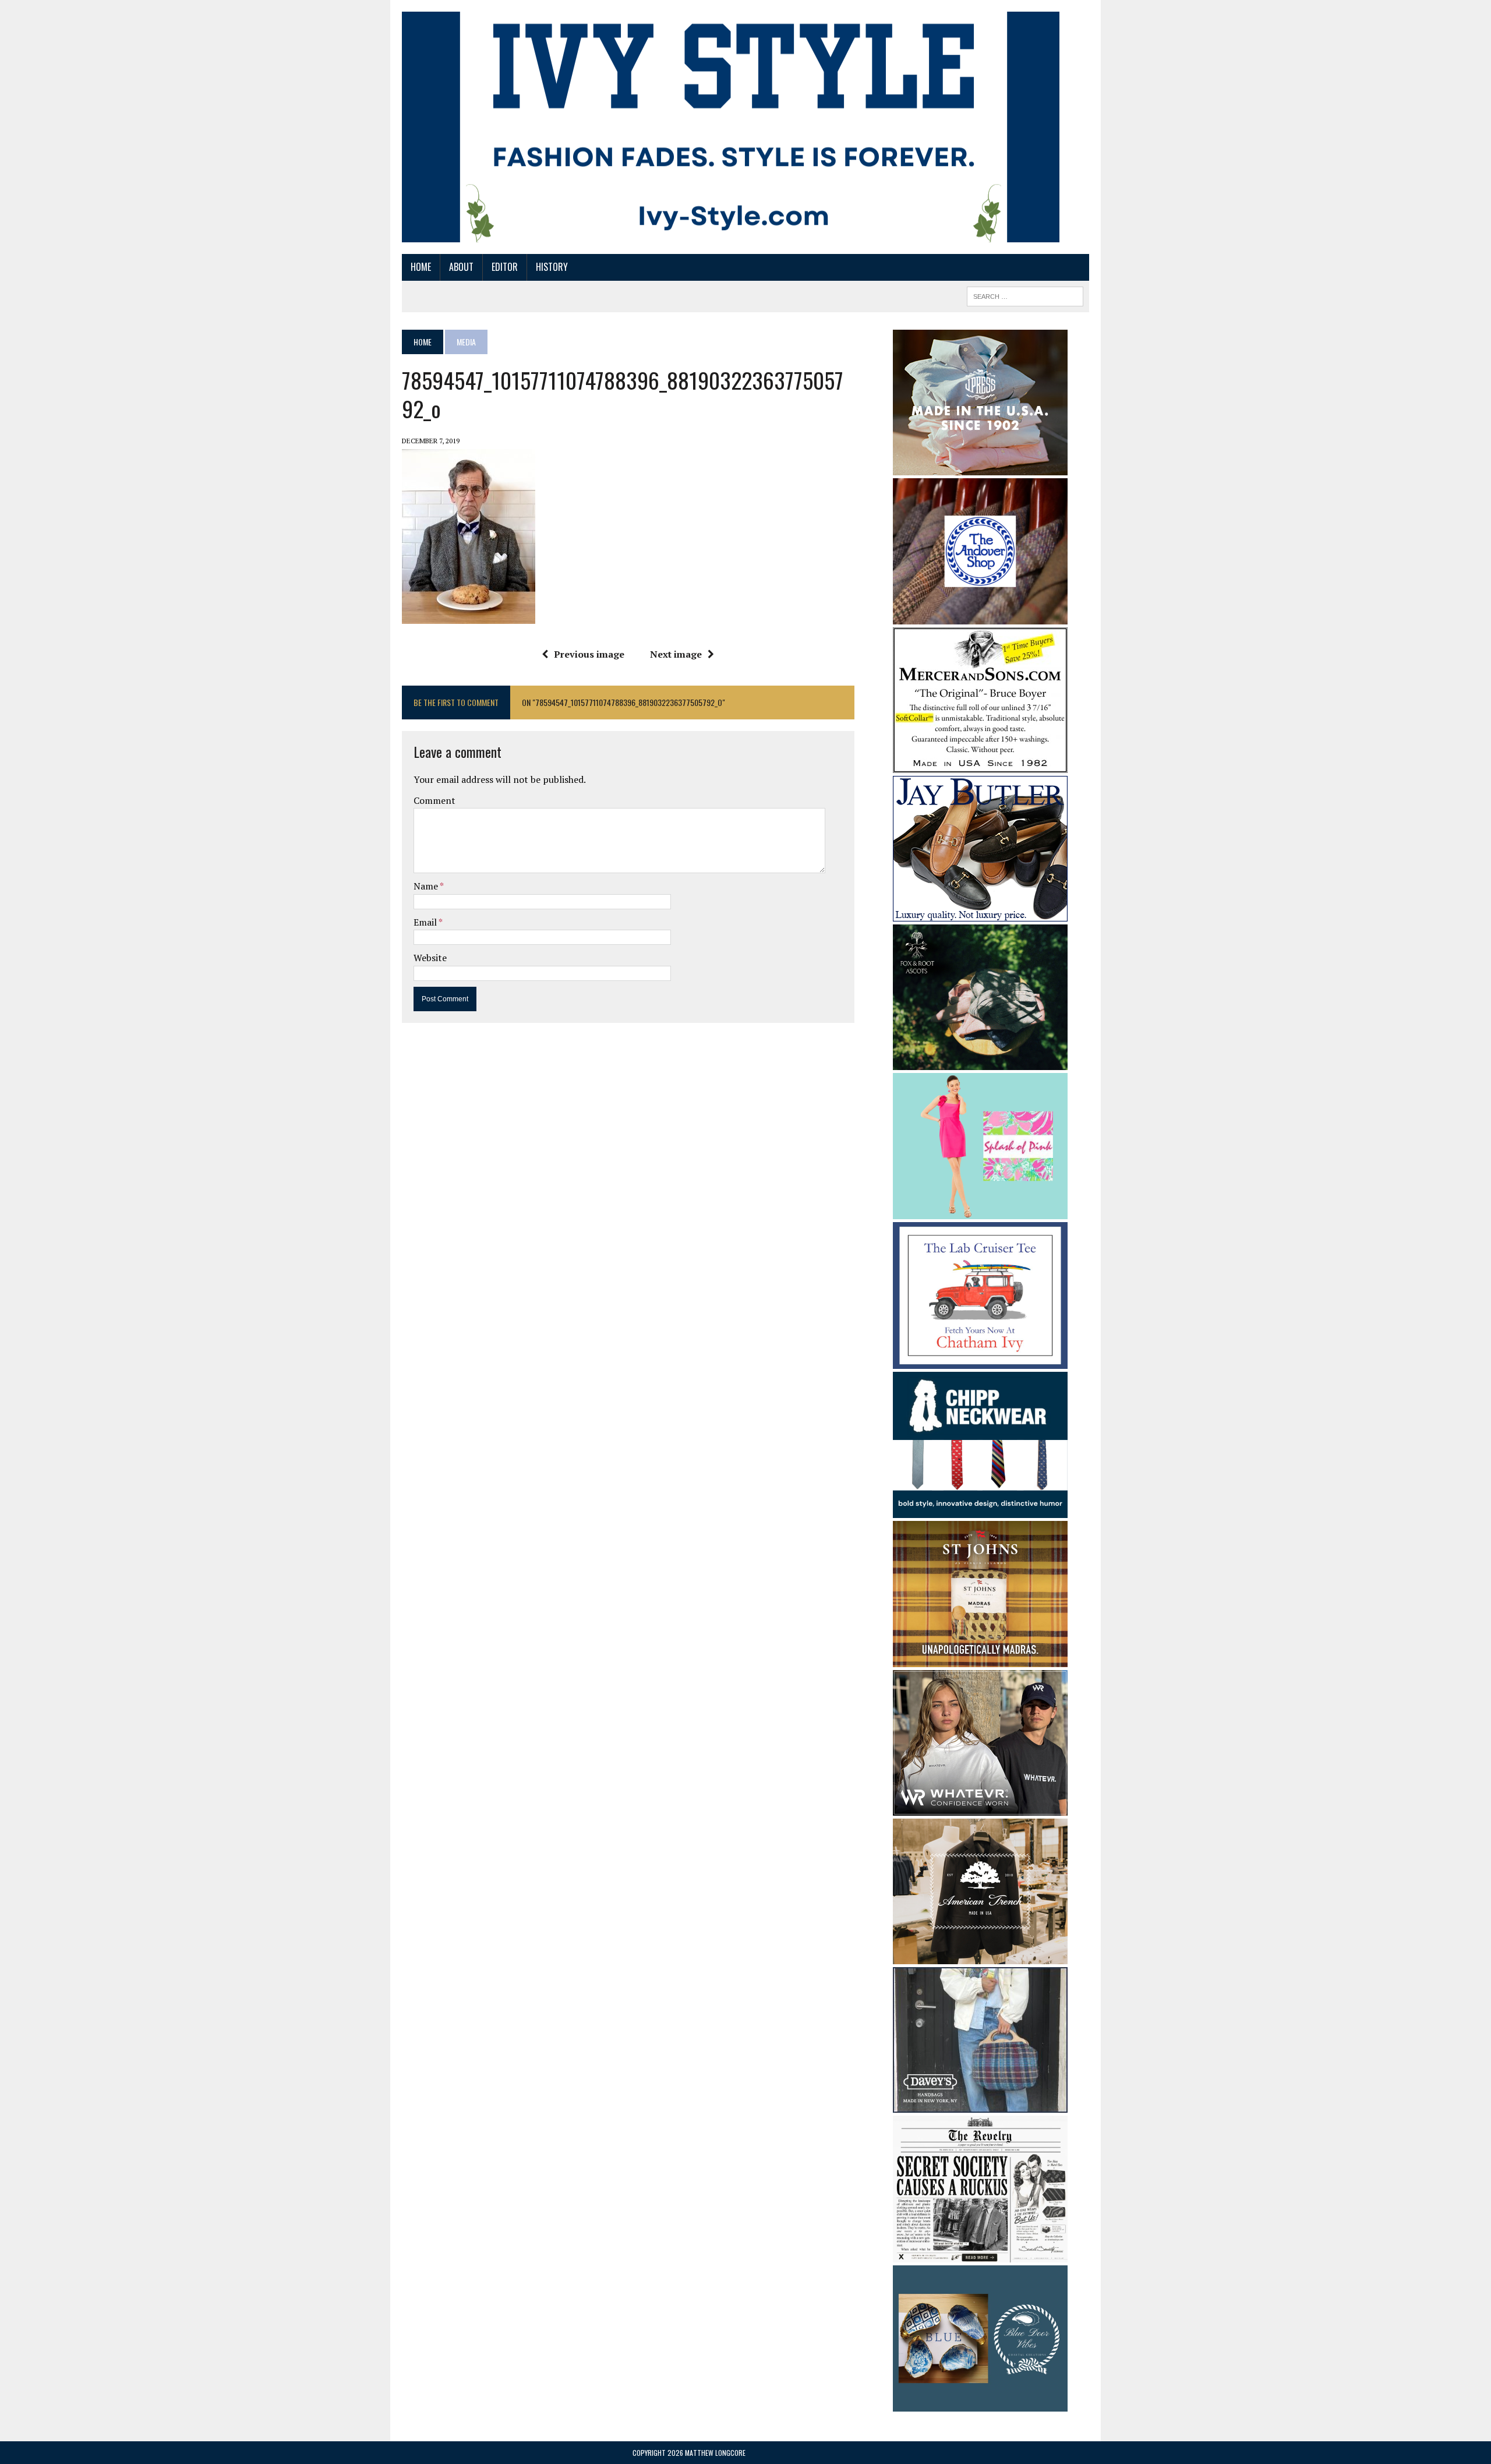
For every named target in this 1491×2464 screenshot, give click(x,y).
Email (426, 922)
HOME (421, 267)
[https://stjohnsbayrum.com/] (980, 1660)
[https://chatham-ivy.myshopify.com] (980, 1361)
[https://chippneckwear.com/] (980, 1510)
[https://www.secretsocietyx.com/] (980, 2254)
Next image (676, 654)
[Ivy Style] (731, 127)
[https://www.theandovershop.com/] (980, 616)
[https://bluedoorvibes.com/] (980, 2404)
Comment (434, 800)
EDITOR (505, 267)
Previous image (589, 654)
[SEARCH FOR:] (1025, 295)
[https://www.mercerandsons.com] (980, 765)
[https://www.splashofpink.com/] (980, 1212)
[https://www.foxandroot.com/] (980, 1062)
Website (430, 958)
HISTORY (552, 267)
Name (427, 886)
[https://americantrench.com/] (980, 1957)
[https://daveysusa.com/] (980, 2105)
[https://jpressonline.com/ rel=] (980, 467)
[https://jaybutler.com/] (980, 913)
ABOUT (461, 267)
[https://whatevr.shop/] (980, 1808)
